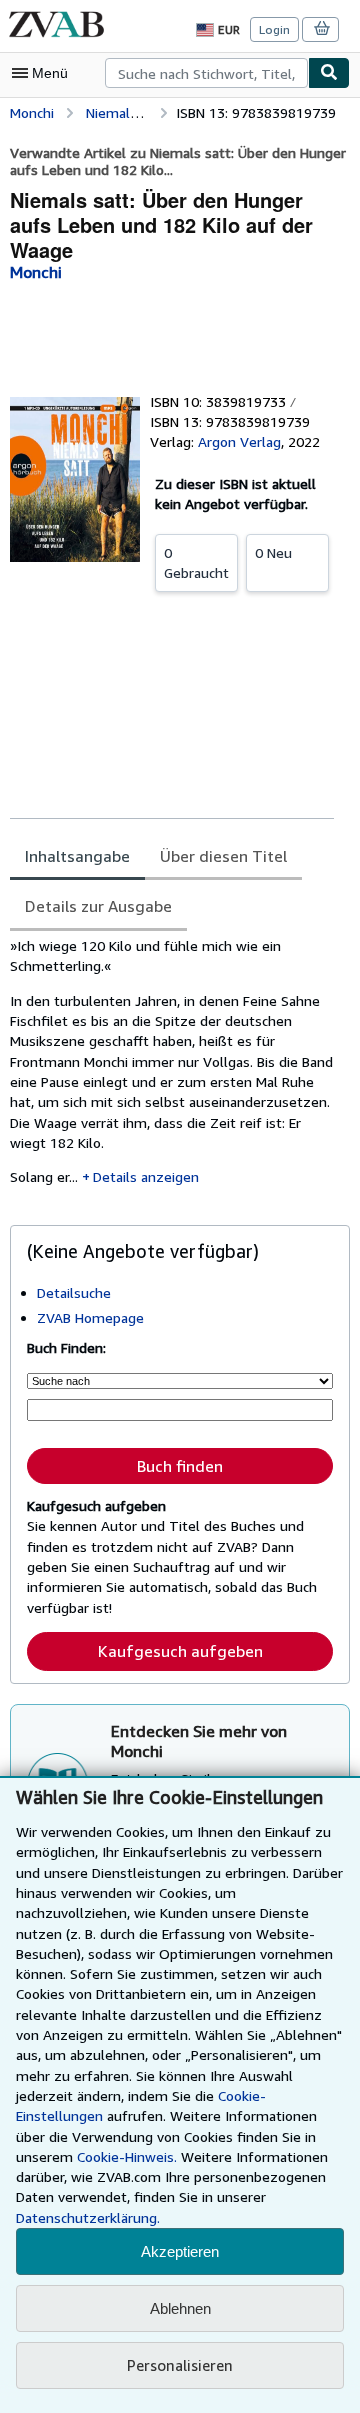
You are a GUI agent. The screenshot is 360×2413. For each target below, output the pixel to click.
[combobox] (206, 73)
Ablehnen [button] (180, 2308)
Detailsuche (74, 1292)
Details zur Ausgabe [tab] (98, 906)
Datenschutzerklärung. (88, 2217)
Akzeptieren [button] (180, 2251)
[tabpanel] (172, 1068)
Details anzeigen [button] (146, 1176)
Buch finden (180, 1466)
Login (274, 29)
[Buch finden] (329, 73)
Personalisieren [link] (180, 2365)
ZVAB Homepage (90, 1317)
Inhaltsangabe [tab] (77, 856)
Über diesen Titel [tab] (223, 856)
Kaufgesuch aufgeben (180, 1651)
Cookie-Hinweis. (127, 2156)
